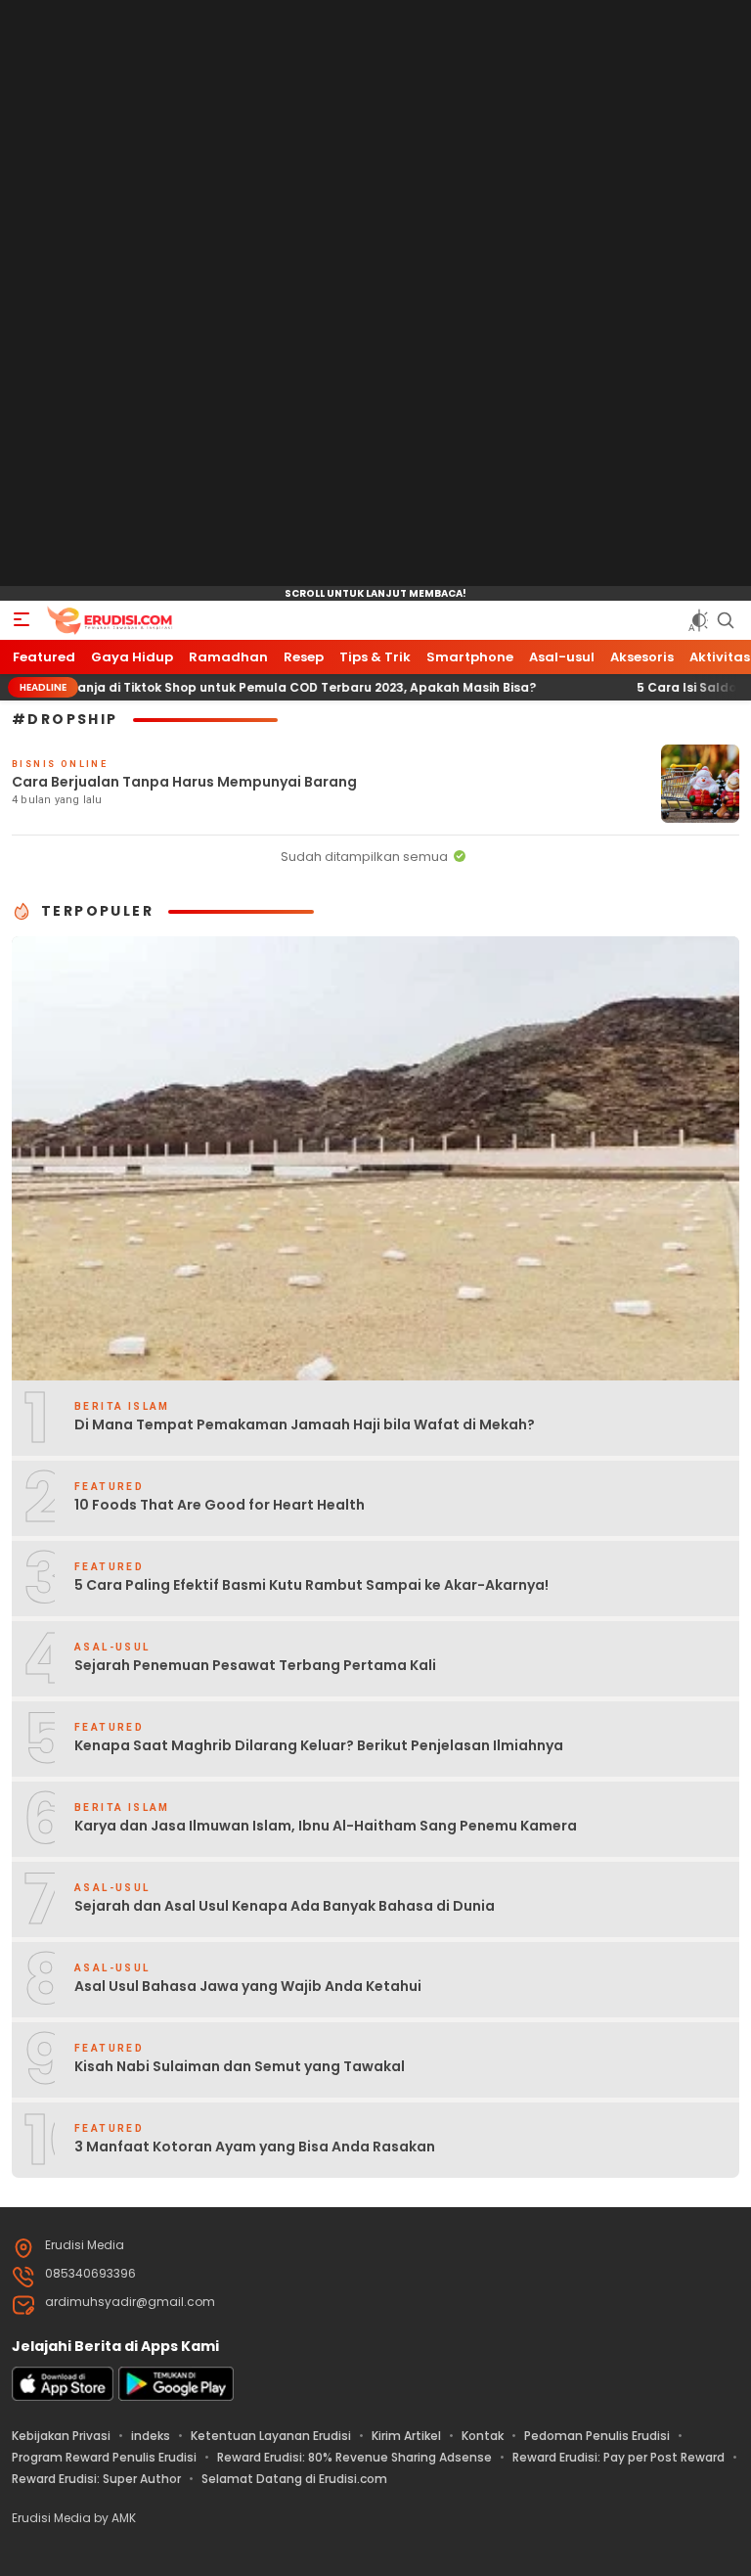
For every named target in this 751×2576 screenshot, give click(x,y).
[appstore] (63, 2396)
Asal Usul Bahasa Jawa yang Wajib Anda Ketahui (248, 1986)
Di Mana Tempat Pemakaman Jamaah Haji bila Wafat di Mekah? (305, 1424)
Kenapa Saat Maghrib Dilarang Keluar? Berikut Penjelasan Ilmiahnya (319, 1745)
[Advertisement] (375, 294)
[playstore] (176, 2396)
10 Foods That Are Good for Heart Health (220, 1505)
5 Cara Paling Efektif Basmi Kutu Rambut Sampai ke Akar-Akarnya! (311, 1585)
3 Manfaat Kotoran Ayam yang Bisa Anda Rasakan (255, 2147)
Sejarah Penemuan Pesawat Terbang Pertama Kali (255, 1665)
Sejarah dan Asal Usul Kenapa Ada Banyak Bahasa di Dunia (285, 1906)
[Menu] (22, 620)
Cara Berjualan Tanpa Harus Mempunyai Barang (184, 782)
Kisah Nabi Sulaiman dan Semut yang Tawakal (240, 2066)
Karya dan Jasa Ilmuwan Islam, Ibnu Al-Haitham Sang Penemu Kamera (326, 1826)
